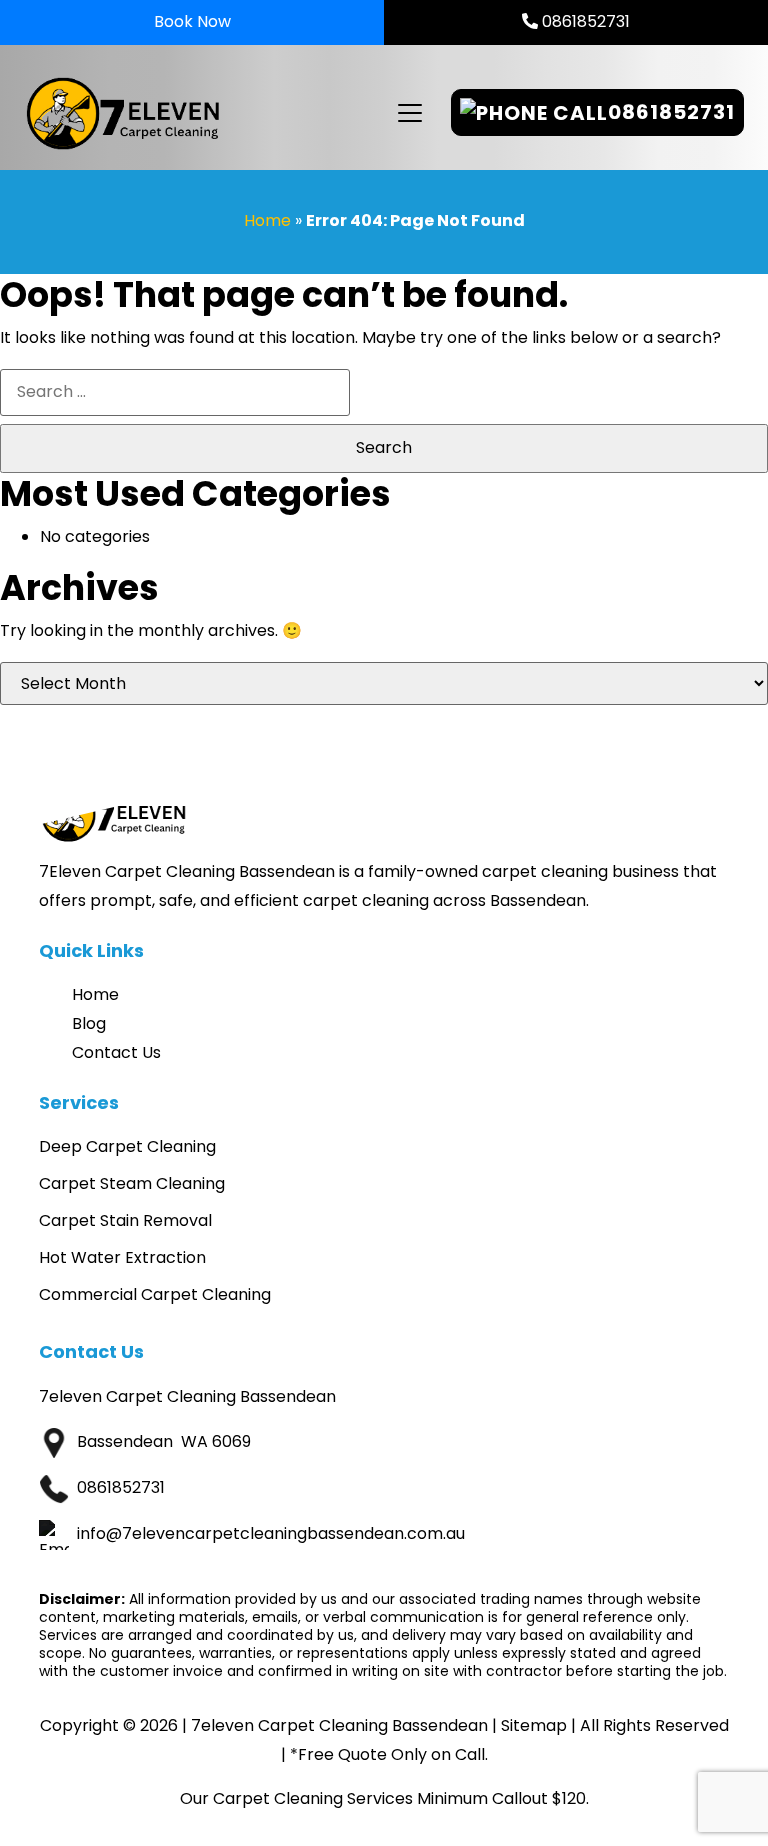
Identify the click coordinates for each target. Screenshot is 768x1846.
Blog (89, 1023)
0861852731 (584, 21)
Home (267, 220)
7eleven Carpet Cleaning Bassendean (339, 1725)
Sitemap (534, 1725)
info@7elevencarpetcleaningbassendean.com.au (271, 1533)
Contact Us (116, 1052)
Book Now (192, 21)
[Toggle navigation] (409, 113)
